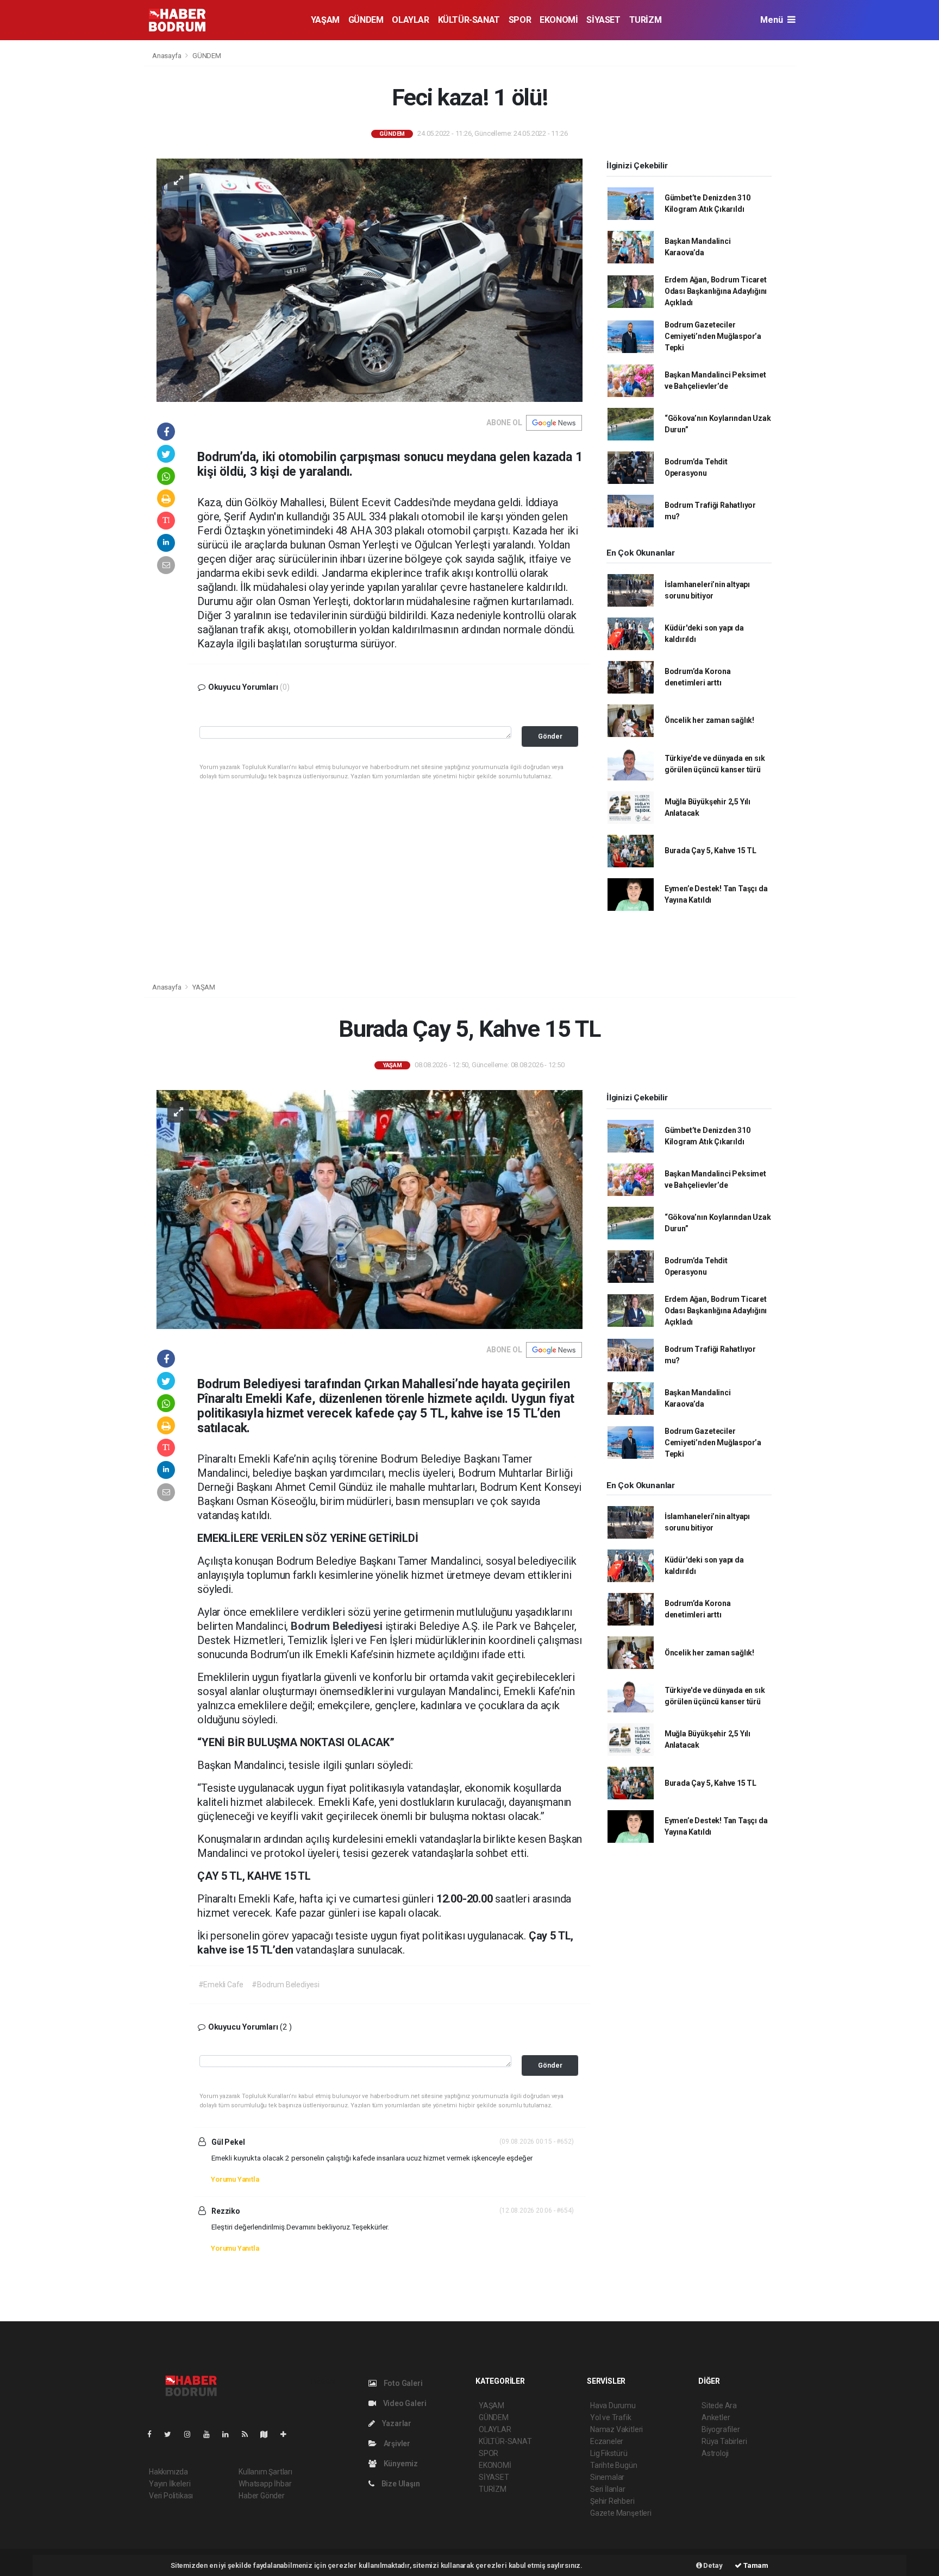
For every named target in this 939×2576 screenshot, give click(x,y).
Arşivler (396, 2443)
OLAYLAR (410, 20)
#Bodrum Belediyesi (286, 1985)
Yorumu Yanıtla (235, 2179)
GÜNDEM (366, 20)
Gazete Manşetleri (621, 2513)
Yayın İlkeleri (170, 2484)
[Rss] (249, 2434)
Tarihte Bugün (614, 2465)
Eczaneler (607, 2441)
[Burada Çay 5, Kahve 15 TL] (370, 1209)
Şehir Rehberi (612, 2501)
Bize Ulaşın (400, 2484)
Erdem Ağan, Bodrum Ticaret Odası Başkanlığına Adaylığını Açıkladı (716, 291)
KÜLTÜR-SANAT (469, 20)
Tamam (755, 2565)
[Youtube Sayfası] (211, 2434)
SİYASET (603, 20)
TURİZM (646, 20)
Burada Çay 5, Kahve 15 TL (710, 851)
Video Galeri (404, 2403)
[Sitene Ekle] (288, 2434)
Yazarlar (396, 2423)
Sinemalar (607, 2477)
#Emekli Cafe (221, 1985)
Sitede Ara (719, 2405)
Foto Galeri (402, 2383)
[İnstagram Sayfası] (192, 2434)
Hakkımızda (168, 2472)
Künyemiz (400, 2464)
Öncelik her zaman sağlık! (709, 720)
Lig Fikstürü (609, 2453)
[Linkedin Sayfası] (230, 2434)
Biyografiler (721, 2429)
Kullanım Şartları (265, 2472)
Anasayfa (167, 56)
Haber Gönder (262, 2496)
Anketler (716, 2417)
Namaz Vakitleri (616, 2429)
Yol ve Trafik (611, 2417)
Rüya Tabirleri (724, 2441)
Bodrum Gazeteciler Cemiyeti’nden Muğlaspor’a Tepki (713, 336)
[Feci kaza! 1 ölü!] (370, 279)
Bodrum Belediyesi (338, 1626)
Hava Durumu (613, 2405)
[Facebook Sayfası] (154, 2434)
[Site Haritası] (268, 2434)
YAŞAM (325, 20)
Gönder (550, 736)
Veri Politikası (171, 2496)
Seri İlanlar (608, 2489)
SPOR (520, 20)
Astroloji (715, 2453)
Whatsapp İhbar (265, 2484)
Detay (712, 2565)
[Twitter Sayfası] (172, 2434)
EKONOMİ (559, 20)
